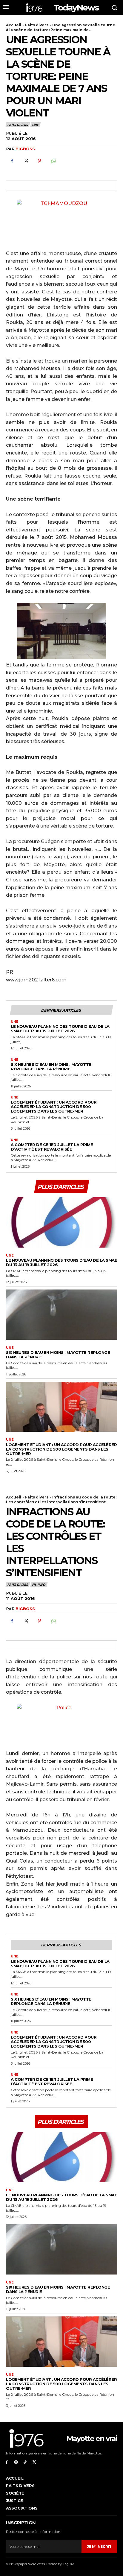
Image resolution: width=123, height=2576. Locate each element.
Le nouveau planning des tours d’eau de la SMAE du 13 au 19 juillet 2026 (60, 1029)
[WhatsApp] (53, 161)
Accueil (14, 25)
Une (35, 125)
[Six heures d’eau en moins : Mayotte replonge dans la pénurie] (61, 1314)
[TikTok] (25, 2462)
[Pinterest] (39, 161)
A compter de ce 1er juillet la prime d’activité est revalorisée (52, 1147)
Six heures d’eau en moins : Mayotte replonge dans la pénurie (51, 1067)
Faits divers (37, 25)
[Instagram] (16, 2462)
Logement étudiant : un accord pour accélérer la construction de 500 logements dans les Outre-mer (54, 1107)
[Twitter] (26, 161)
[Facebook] (12, 161)
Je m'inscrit (99, 2547)
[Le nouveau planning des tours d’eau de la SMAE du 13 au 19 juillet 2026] (61, 1222)
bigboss (25, 149)
